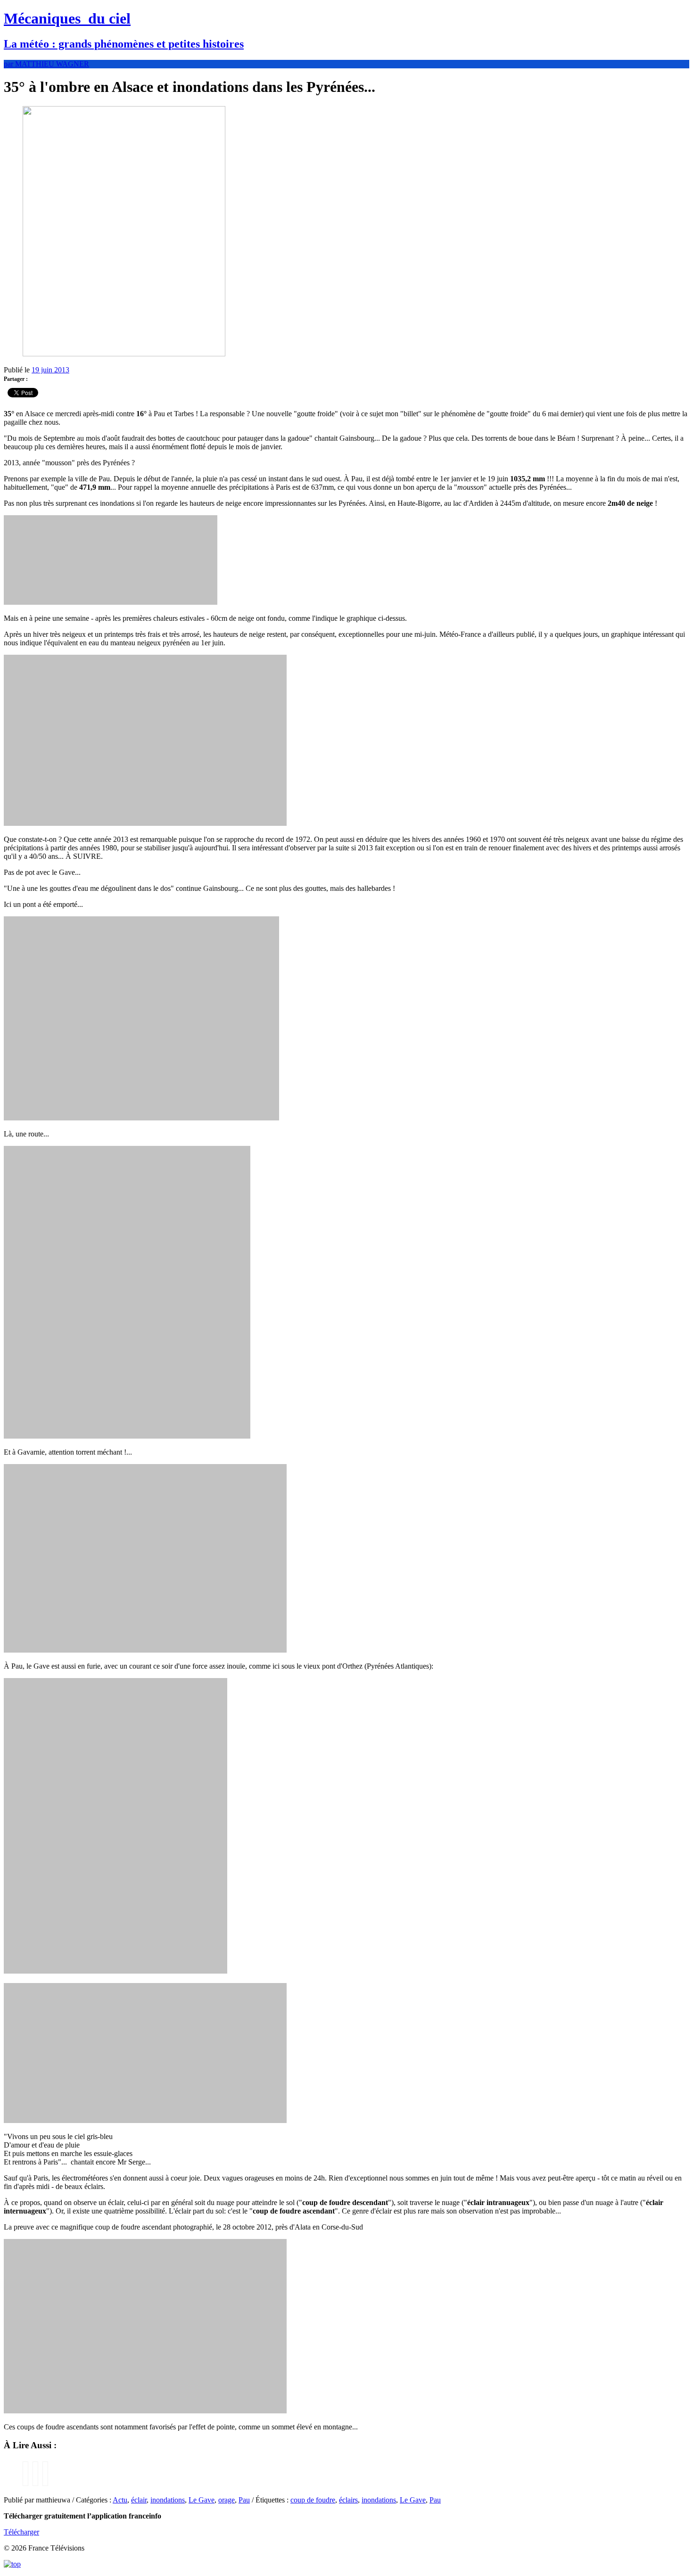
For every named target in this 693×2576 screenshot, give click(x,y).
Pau (244, 2500)
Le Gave (202, 2500)
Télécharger (21, 2532)
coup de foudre (313, 2500)
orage (227, 2500)
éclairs (348, 2500)
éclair (139, 2500)
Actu (120, 2500)
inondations (168, 2500)
